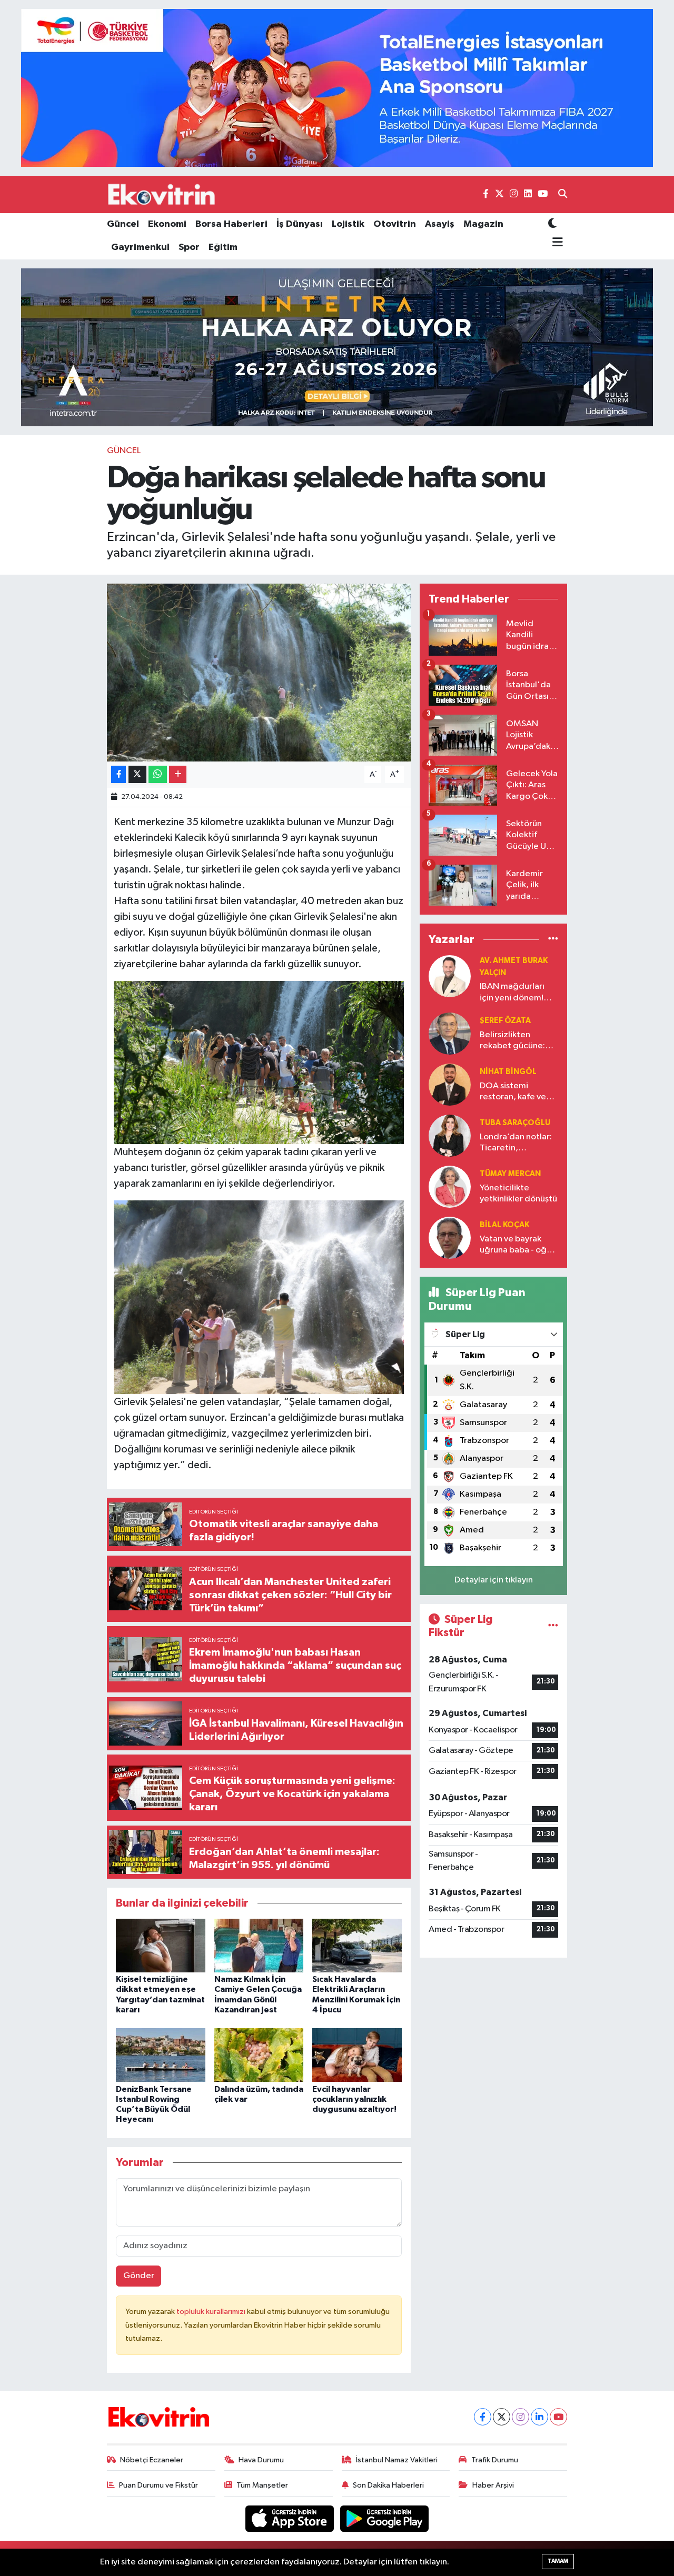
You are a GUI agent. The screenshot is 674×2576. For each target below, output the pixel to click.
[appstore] (291, 2518)
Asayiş (440, 224)
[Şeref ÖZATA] (450, 1033)
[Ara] (563, 195)
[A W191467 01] (259, 1062)
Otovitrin (395, 224)
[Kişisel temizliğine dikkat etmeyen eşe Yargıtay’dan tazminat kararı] (161, 1945)
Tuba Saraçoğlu (515, 1123)
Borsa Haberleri (231, 224)
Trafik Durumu (495, 2460)
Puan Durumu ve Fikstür (158, 2485)
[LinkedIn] (539, 2417)
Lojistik (348, 224)
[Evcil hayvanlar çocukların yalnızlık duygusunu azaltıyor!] (357, 2055)
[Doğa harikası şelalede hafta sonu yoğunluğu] (259, 673)
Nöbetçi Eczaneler (152, 2460)
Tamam (558, 2561)
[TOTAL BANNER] (337, 88)
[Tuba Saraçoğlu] (450, 1135)
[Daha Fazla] (178, 774)
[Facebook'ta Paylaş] (118, 774)
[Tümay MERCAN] (450, 1186)
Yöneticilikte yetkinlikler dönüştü (518, 1194)
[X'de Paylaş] (137, 774)
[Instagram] (521, 2417)
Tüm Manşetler (262, 2485)
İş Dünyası (300, 224)
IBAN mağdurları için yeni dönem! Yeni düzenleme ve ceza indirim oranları (517, 993)
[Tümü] (553, 939)
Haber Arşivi (493, 2485)
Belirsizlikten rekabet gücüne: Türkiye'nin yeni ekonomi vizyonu (513, 1041)
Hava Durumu (261, 2460)
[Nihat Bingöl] (450, 1084)
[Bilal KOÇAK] (450, 1237)
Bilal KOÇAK (504, 1225)
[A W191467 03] (259, 1297)
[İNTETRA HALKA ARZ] (337, 347)
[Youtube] (558, 2417)
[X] (502, 2417)
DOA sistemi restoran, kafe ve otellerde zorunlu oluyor (514, 1092)
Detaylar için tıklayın (494, 1580)
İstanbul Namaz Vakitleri (397, 2460)
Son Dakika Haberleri (388, 2485)
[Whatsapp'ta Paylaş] (158, 774)
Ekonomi (167, 224)
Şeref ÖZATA (505, 1021)
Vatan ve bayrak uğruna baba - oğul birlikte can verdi (517, 1245)
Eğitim (223, 247)
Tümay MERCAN (510, 1174)
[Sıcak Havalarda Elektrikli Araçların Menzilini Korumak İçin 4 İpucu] (357, 1945)
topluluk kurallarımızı (212, 2312)
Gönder (139, 2276)
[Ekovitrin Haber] (162, 194)
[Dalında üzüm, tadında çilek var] (259, 2055)
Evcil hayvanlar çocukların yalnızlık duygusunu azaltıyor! (354, 2099)
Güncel (123, 224)
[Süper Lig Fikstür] (553, 1626)
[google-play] (385, 2518)
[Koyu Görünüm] (552, 224)
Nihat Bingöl (508, 1072)
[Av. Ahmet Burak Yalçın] (450, 976)
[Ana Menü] (556, 243)
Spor (189, 247)
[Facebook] (483, 2417)
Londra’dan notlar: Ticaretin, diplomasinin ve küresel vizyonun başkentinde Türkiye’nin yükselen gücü (518, 1143)
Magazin (483, 224)
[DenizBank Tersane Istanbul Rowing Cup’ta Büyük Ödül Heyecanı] (161, 2055)
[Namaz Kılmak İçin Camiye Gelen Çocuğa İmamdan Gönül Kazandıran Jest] (259, 1945)
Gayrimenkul (140, 247)
